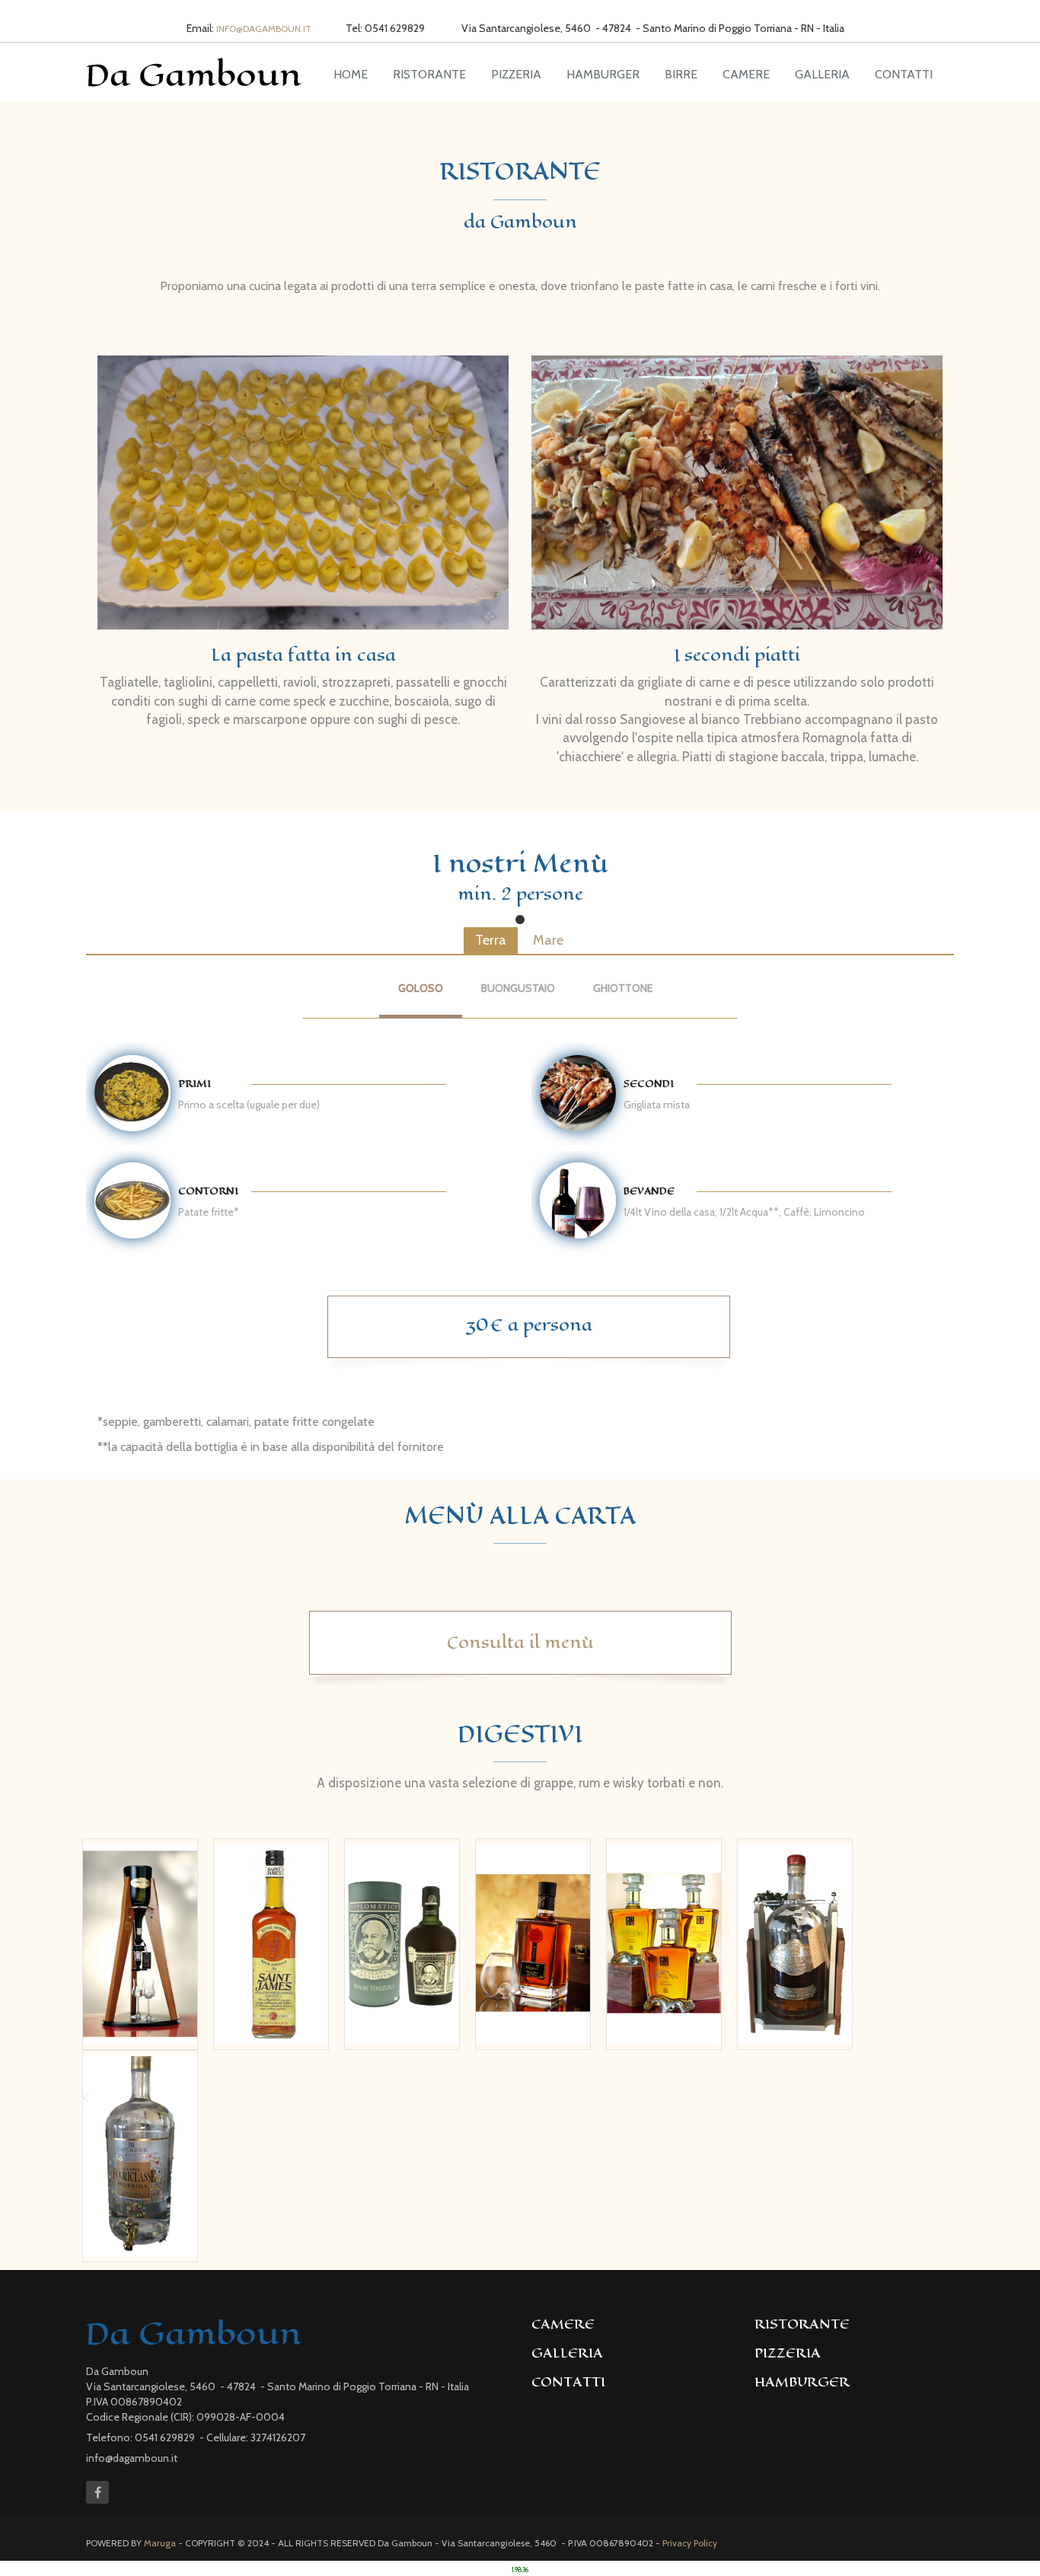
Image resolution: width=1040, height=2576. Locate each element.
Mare (548, 940)
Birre (681, 74)
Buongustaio (518, 988)
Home (351, 74)
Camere (746, 74)
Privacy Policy (690, 2543)
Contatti (904, 74)
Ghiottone (623, 988)
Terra (491, 940)
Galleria (822, 74)
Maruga (160, 2543)
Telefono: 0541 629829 (142, 2437)
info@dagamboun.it (264, 29)
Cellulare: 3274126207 (256, 2437)
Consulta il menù (520, 1642)
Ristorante (429, 74)
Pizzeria (516, 74)
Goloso (421, 988)
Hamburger (603, 74)
